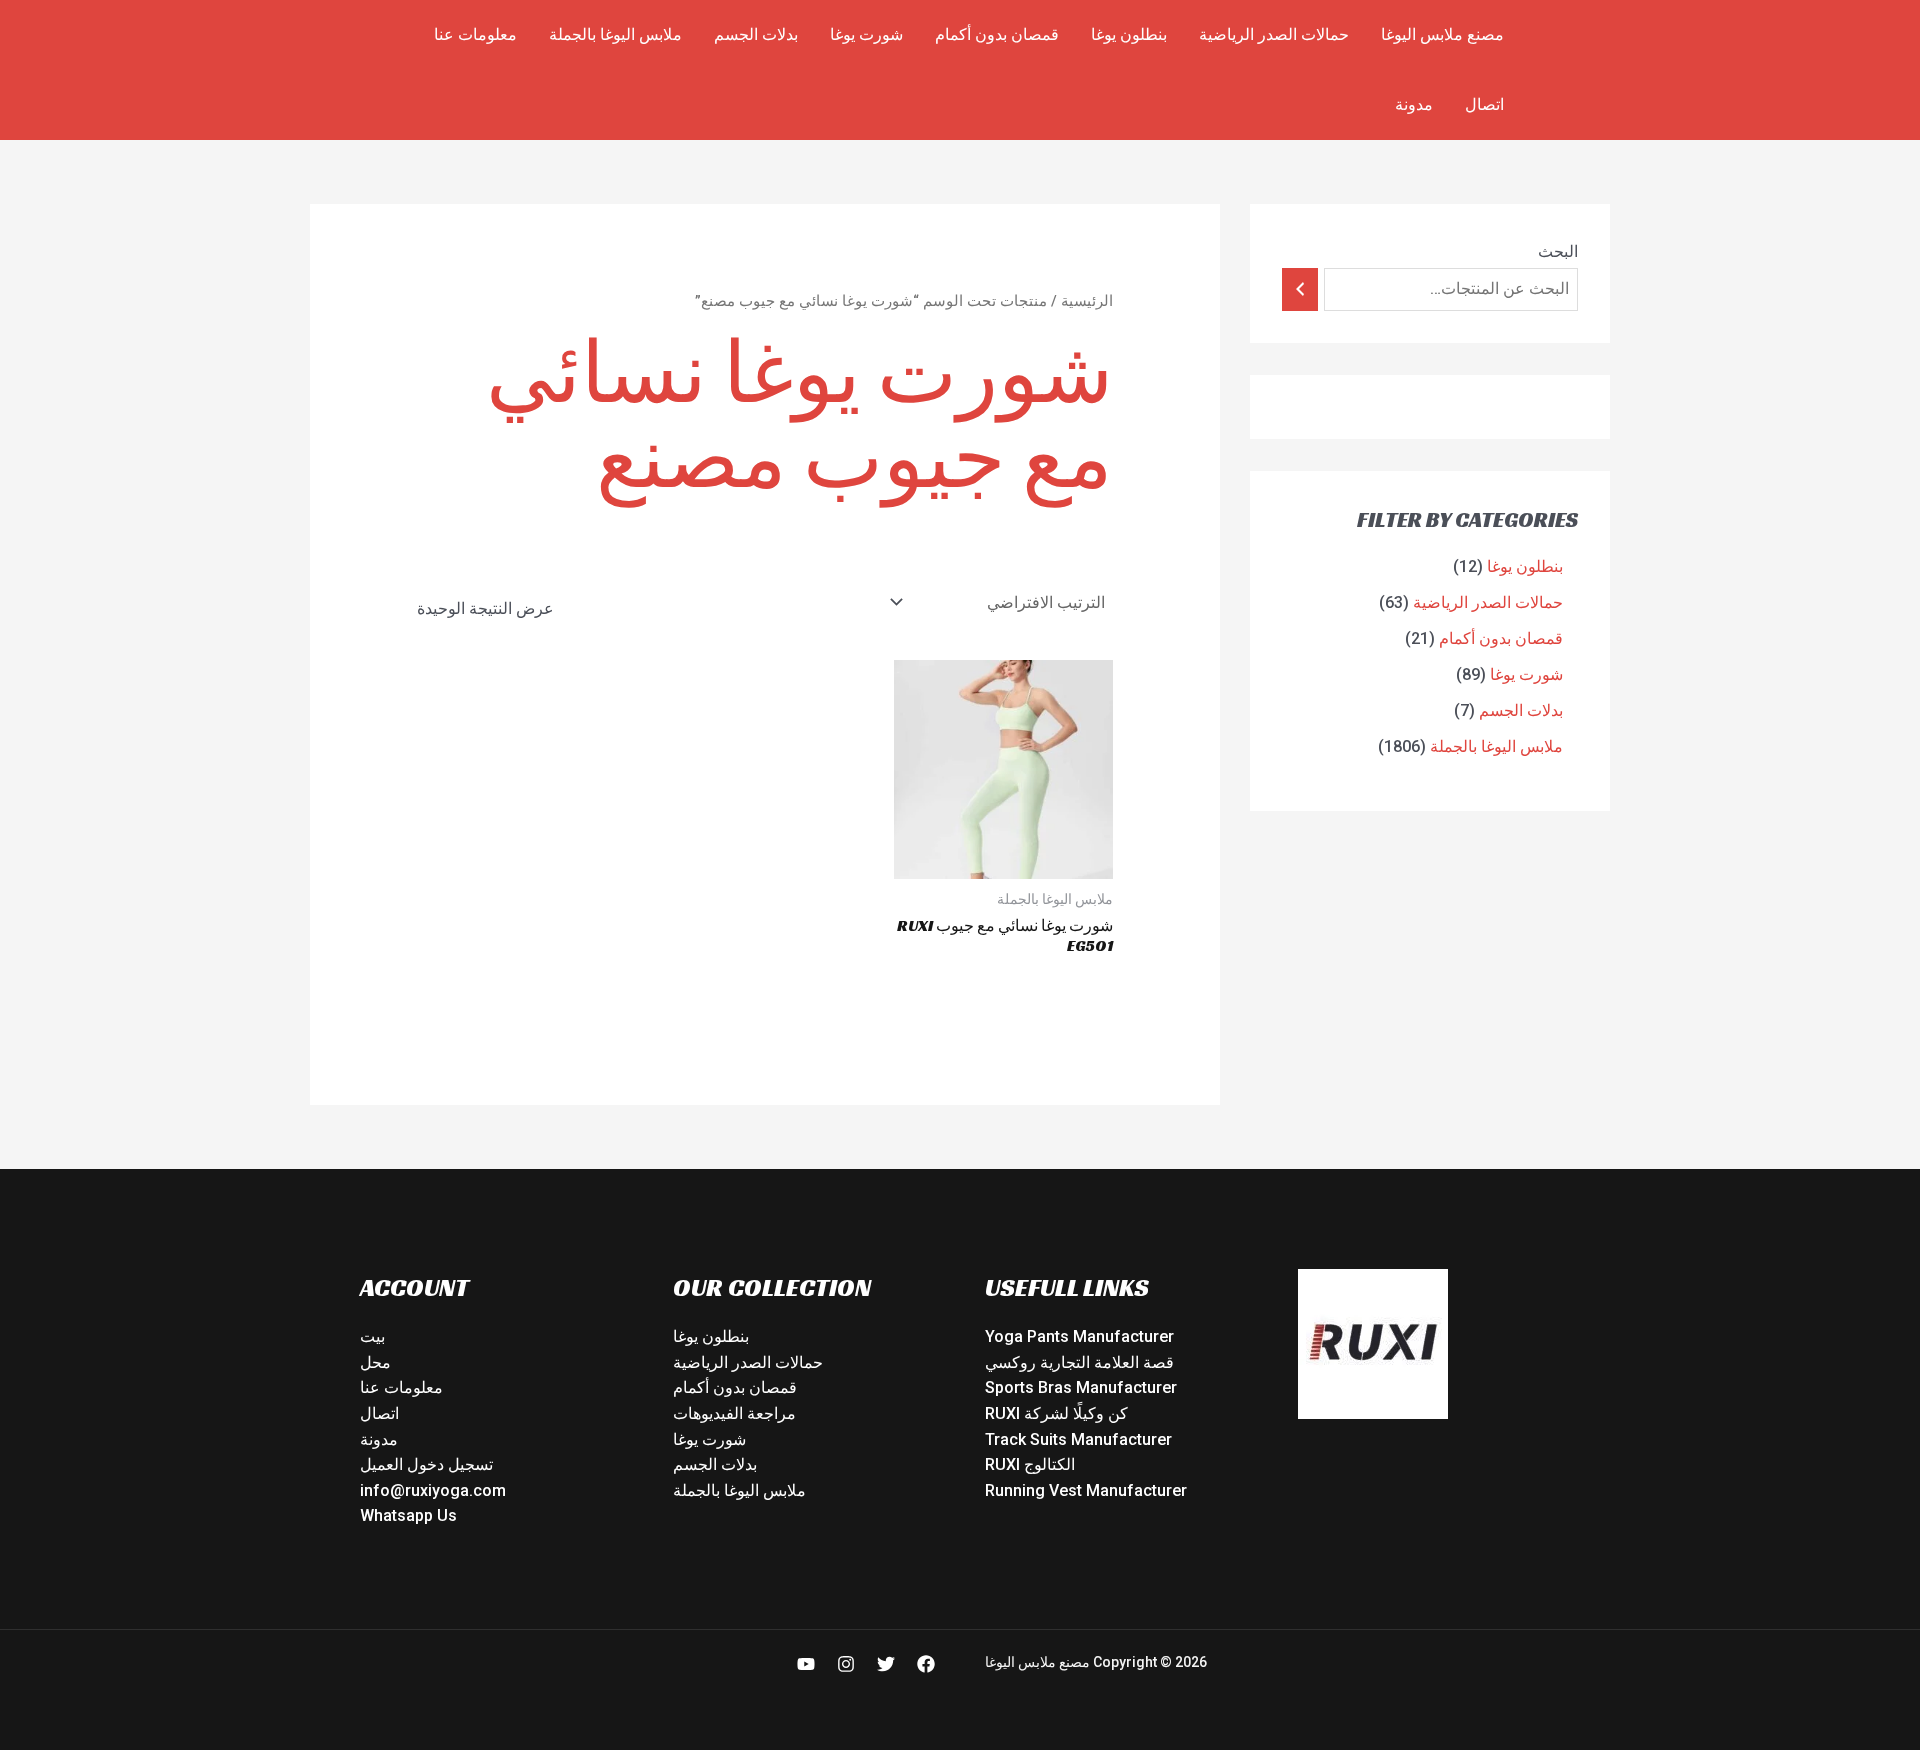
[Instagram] (846, 1664)
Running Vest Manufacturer (1086, 1490)
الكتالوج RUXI (1030, 1464)
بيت (372, 1336)
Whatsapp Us (408, 1515)
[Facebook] (926, 1664)
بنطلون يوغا (1129, 34)
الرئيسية (1087, 301)
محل (375, 1362)
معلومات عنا (475, 34)
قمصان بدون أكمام (997, 34)
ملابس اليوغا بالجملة (615, 34)
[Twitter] (886, 1664)
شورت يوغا (866, 34)
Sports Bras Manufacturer (1081, 1387)
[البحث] (1300, 289)
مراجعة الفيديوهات (734, 1413)
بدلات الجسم (756, 34)
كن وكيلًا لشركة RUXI (1056, 1413)
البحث (1558, 251)
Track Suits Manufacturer (1078, 1439)
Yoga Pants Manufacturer (1079, 1336)
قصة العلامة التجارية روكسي (1079, 1362)
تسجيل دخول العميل (426, 1464)
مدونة (1414, 104)
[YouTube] (806, 1664)
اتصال (1484, 104)
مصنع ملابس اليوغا (1442, 34)
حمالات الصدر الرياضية (1274, 34)
